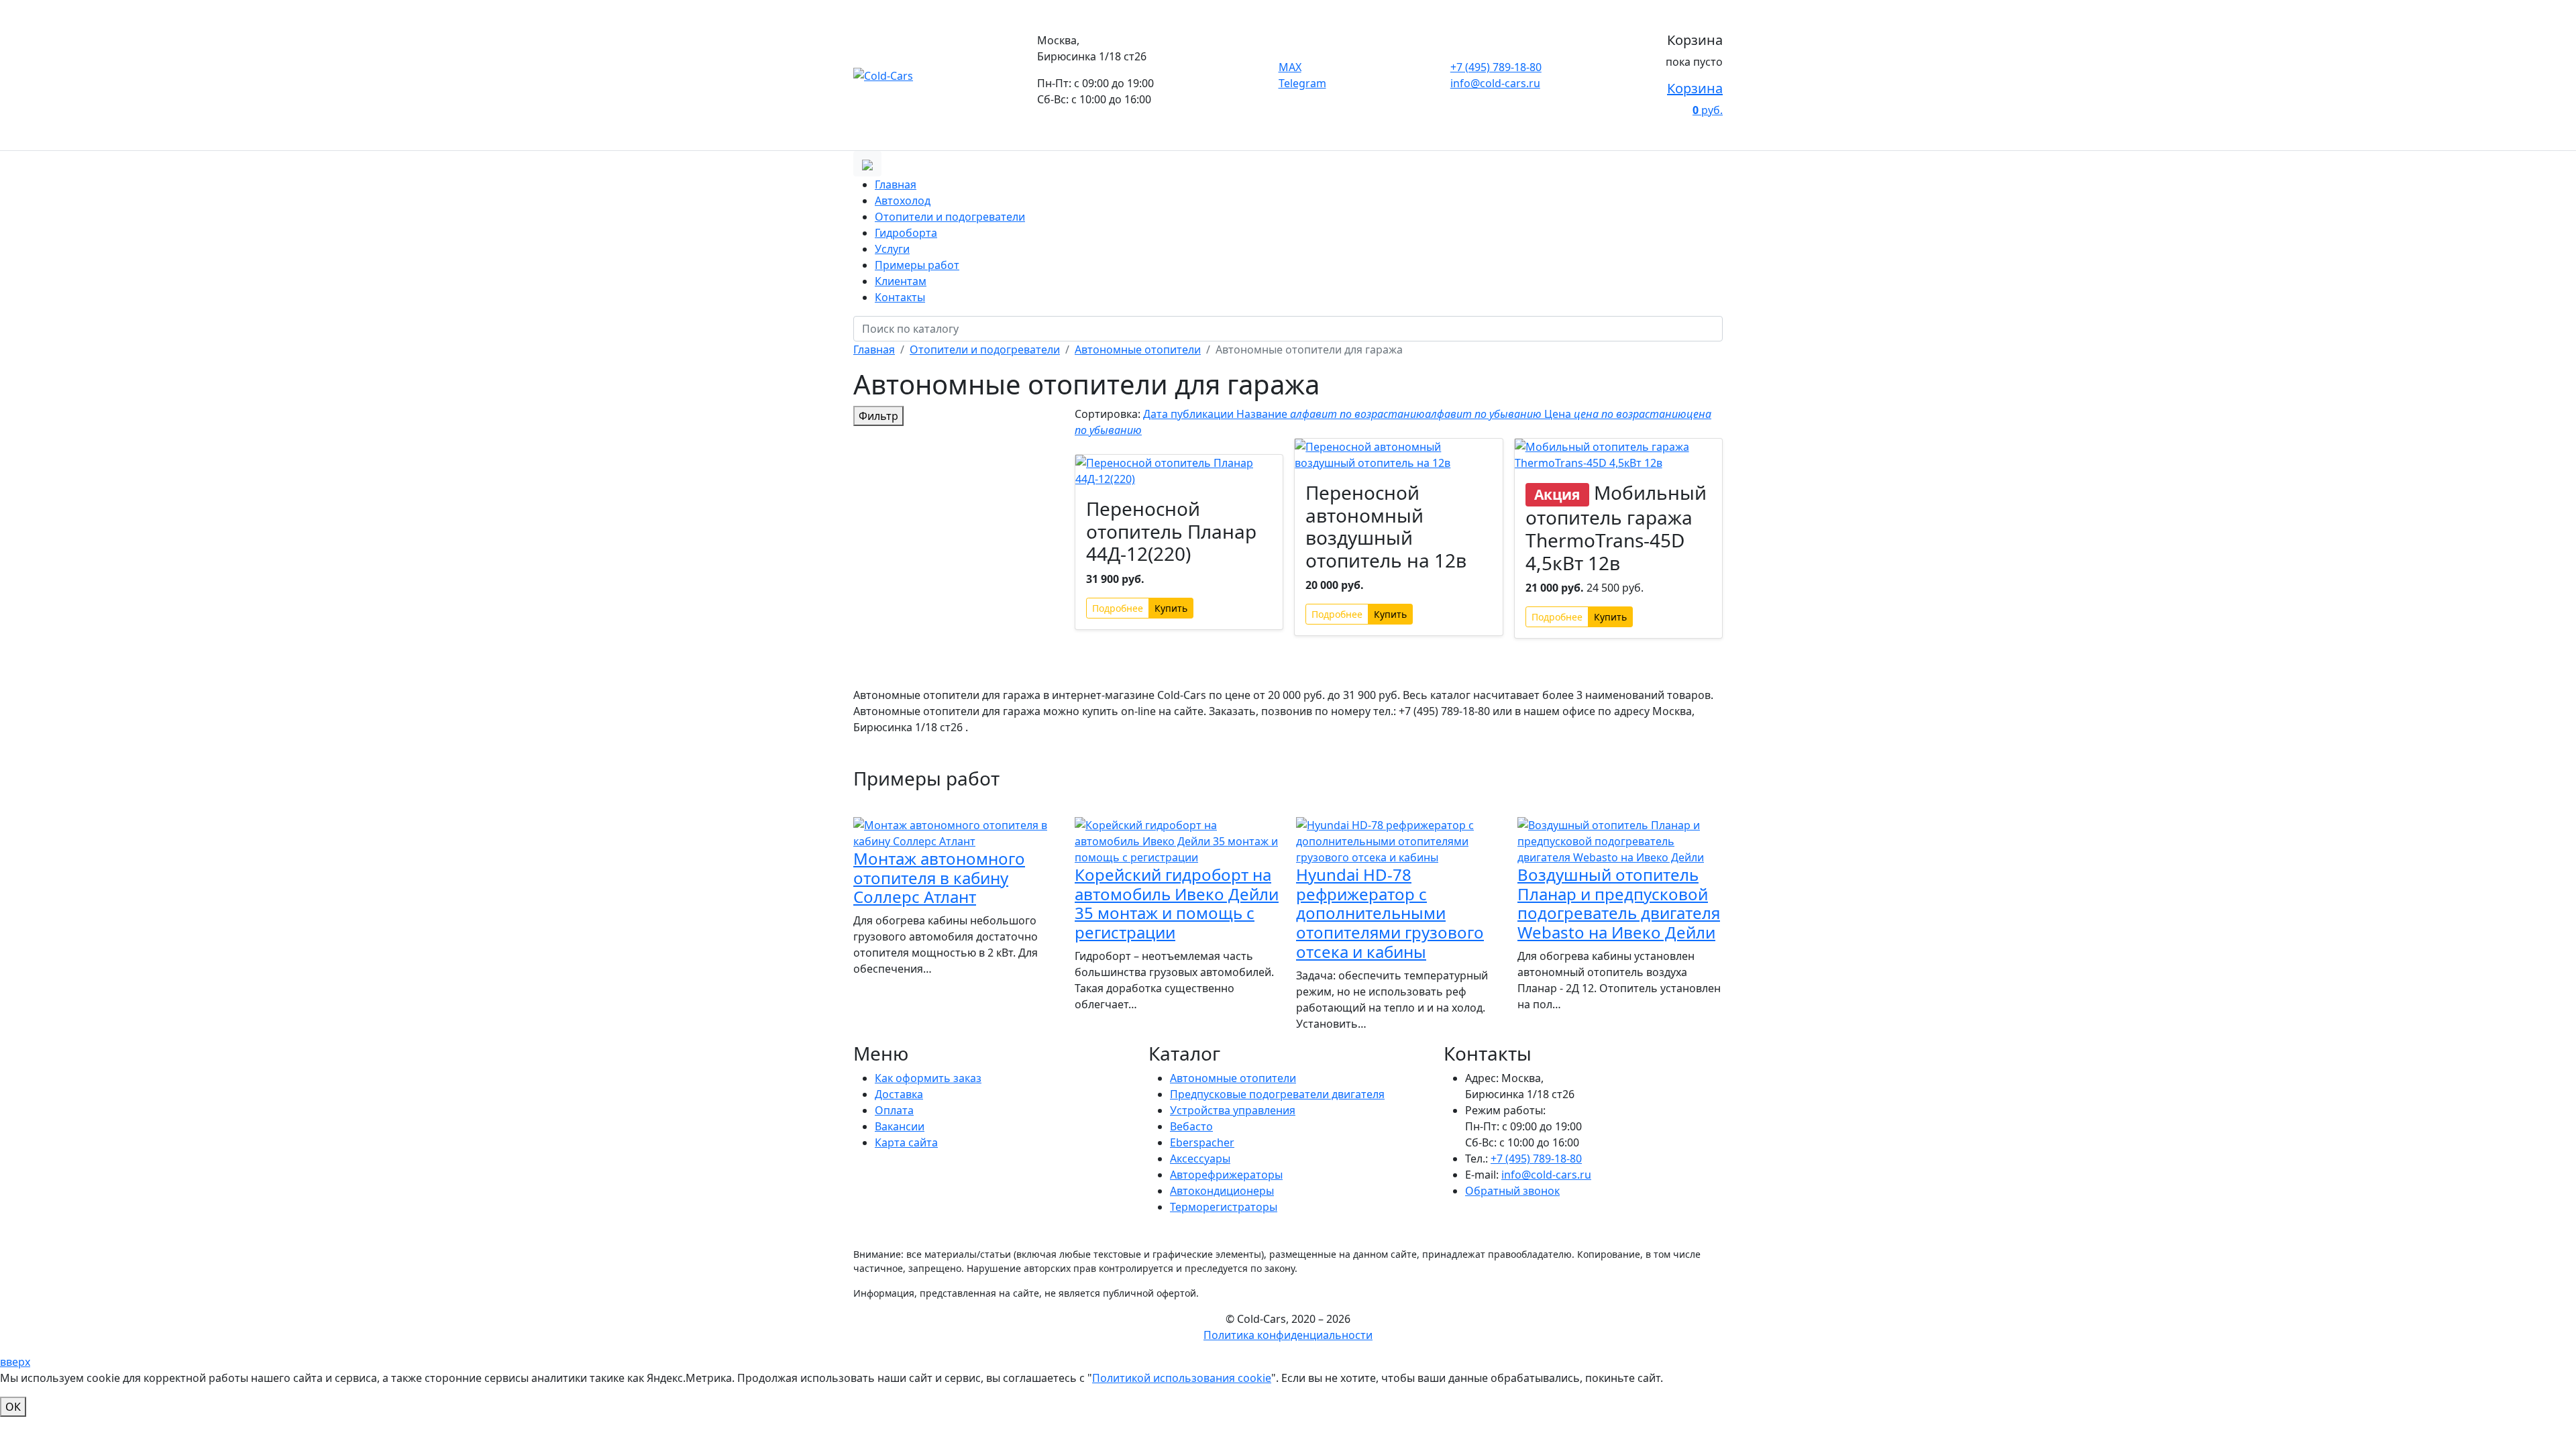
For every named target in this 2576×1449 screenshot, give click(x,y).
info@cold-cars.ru (1495, 83)
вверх (15, 1362)
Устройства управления (1233, 1110)
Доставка (899, 1094)
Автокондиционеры (1222, 1191)
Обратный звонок (1512, 1191)
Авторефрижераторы (1226, 1175)
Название (1389, 414)
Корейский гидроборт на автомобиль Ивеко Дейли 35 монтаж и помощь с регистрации (1177, 903)
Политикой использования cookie (1182, 1378)
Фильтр (878, 416)
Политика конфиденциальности (1288, 1335)
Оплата (894, 1110)
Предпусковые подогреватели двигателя (1277, 1094)
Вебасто (1191, 1126)
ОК (13, 1407)
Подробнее (1118, 608)
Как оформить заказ (928, 1078)
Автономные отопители (1233, 1078)
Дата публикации (1190, 414)
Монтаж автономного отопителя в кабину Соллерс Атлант (939, 878)
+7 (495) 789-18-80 (1496, 67)
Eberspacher (1202, 1142)
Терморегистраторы (1224, 1207)
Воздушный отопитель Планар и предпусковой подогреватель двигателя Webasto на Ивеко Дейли (1619, 903)
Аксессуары (1200, 1159)
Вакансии (900, 1126)
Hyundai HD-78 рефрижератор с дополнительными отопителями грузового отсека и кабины (1390, 913)
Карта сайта (906, 1142)
